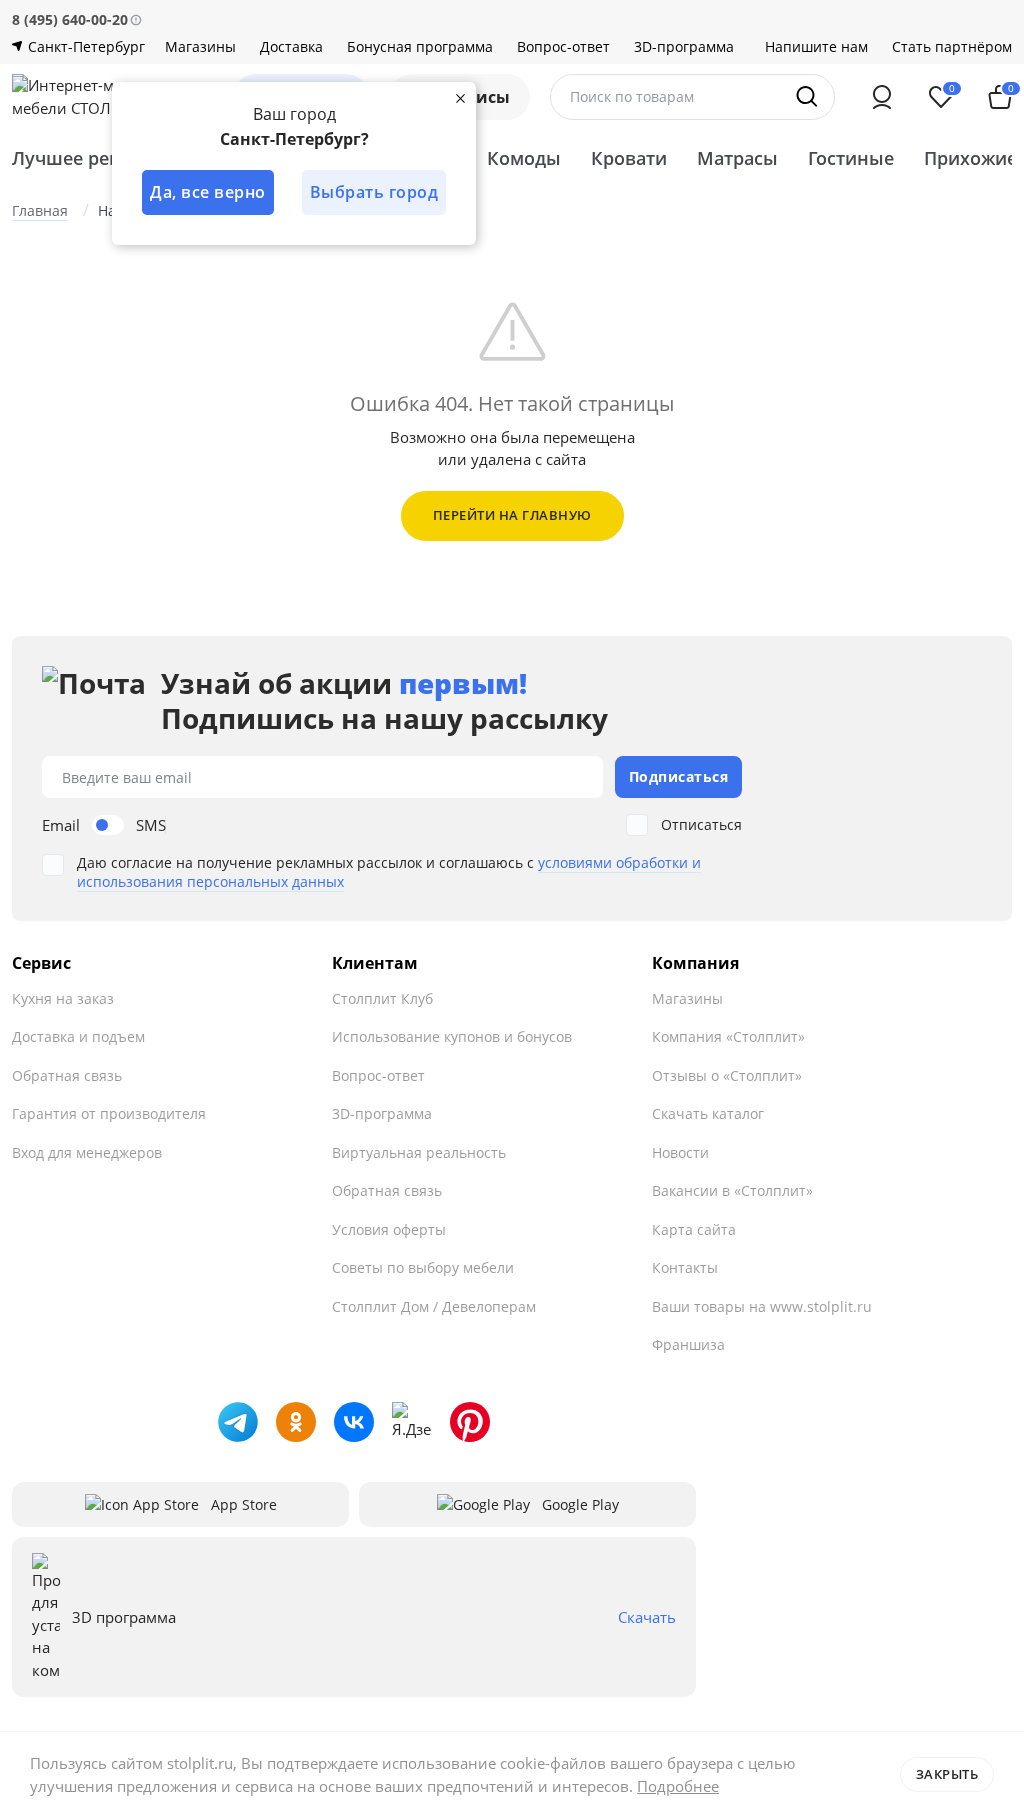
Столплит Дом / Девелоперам (434, 1306)
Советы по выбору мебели (423, 1267)
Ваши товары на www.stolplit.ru (762, 1306)
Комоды (524, 158)
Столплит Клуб (382, 998)
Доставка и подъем (78, 1036)
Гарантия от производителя (109, 1113)
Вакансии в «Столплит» (732, 1190)
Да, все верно (208, 192)
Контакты (685, 1267)
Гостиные (851, 158)
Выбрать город (374, 192)
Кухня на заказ (63, 998)
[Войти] (882, 97)
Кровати (629, 158)
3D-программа (684, 47)
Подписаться (679, 776)
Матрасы (737, 158)
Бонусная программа (420, 47)
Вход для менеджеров (87, 1152)
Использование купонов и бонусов (452, 1036)
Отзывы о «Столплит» (727, 1075)
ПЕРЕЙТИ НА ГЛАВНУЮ (512, 515)
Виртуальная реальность (419, 1152)
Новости (680, 1152)
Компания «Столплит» (728, 1036)
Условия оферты (389, 1229)
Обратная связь (67, 1075)
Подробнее (678, 1786)
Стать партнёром (952, 47)
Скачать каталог (708, 1113)
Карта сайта (694, 1229)
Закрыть (947, 1774)
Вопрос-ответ (563, 47)
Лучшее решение (91, 158)
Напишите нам (816, 47)
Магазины (200, 47)
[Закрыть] (460, 98)
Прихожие (970, 158)
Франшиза (688, 1344)
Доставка (291, 47)
